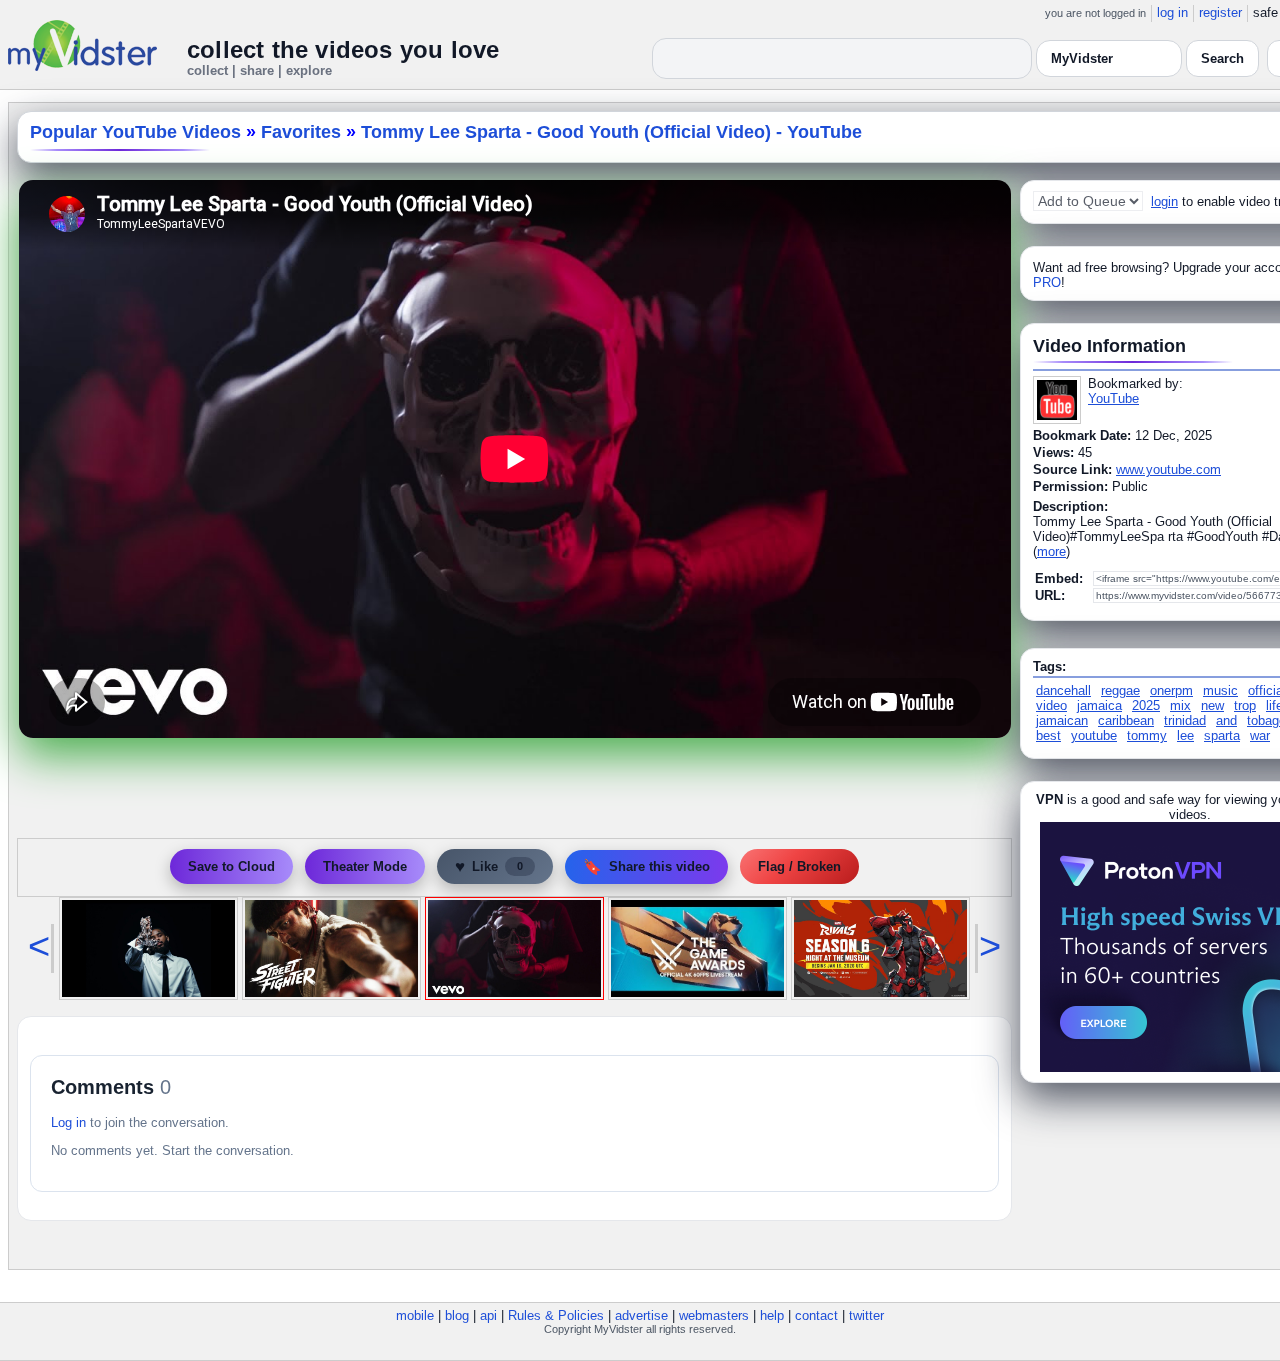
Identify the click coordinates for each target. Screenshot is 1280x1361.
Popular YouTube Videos (135, 132)
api (488, 1315)
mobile (415, 1315)
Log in (68, 1122)
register (1220, 12)
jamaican (1062, 720)
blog (457, 1315)
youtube (1094, 735)
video (1051, 705)
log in (1172, 12)
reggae (1120, 690)
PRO (1047, 282)
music (1220, 690)
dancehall (1063, 690)
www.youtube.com (1168, 469)
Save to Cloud (231, 866)
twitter (866, 1315)
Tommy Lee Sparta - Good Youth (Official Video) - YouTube (611, 132)
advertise (641, 1315)
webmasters (714, 1315)
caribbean (1126, 720)
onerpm (1171, 690)
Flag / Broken (799, 866)
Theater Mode (365, 866)
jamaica (1099, 705)
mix (1180, 705)
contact (816, 1315)
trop (1245, 705)
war (1260, 735)
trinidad (1185, 720)
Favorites (301, 132)
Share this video (646, 866)
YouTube (1113, 398)
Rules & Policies (556, 1315)
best (1048, 735)
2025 (1146, 705)
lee (1185, 735)
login (1164, 201)
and (1226, 720)
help (772, 1315)
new (1212, 705)
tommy (1147, 735)
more (1051, 551)
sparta (1222, 735)
